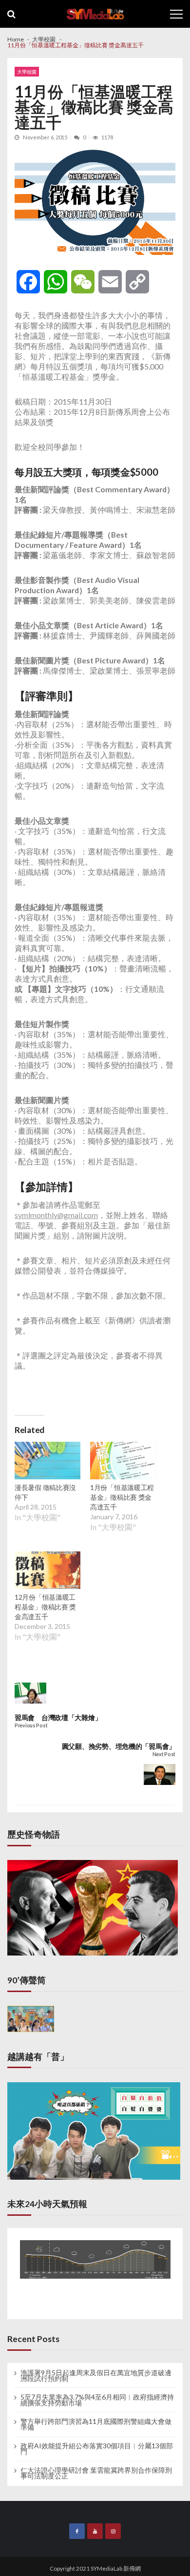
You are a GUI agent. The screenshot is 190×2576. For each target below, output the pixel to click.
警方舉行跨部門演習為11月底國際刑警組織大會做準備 (96, 2424)
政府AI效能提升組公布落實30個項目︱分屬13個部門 (97, 2449)
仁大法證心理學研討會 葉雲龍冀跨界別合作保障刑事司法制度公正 (96, 2473)
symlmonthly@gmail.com (56, 1215)
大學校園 (27, 72)
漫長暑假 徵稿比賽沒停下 (45, 1492)
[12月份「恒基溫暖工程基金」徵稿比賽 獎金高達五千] (47, 1571)
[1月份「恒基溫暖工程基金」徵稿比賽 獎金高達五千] (123, 1462)
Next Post (164, 1754)
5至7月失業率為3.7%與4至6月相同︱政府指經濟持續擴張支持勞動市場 (97, 2400)
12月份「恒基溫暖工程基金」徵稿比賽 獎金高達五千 (45, 1607)
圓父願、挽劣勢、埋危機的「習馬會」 (119, 1746)
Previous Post (31, 1726)
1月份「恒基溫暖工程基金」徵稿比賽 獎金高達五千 (122, 1497)
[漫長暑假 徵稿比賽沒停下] (47, 1462)
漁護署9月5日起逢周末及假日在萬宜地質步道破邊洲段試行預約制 (96, 2376)
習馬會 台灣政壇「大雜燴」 (58, 1717)
